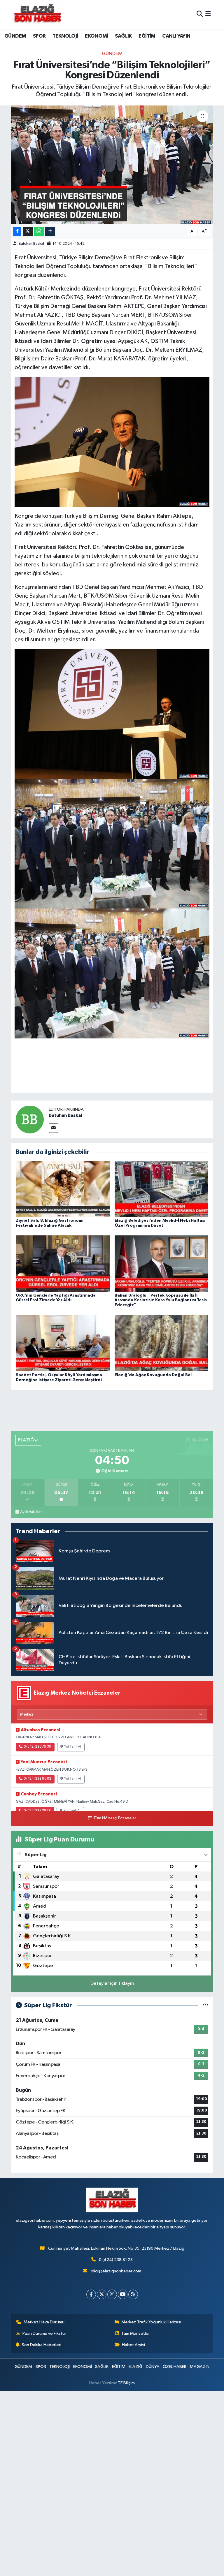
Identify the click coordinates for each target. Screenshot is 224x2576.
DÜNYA (153, 2367)
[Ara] (200, 14)
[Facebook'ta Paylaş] (17, 231)
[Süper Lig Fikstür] (205, 2005)
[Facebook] (91, 2294)
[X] (102, 2294)
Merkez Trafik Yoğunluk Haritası (151, 2322)
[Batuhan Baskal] (30, 1119)
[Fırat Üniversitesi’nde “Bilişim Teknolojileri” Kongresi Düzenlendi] (112, 165)
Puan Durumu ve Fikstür (44, 2333)
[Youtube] (123, 2294)
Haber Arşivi (133, 2345)
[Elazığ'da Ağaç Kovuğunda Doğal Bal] (162, 1343)
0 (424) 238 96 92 (37, 1779)
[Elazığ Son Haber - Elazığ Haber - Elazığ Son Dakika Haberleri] (37, 14)
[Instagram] (112, 2294)
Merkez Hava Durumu (44, 2322)
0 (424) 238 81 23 (116, 2260)
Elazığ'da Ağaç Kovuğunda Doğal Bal (153, 1375)
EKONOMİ (97, 36)
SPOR (39, 36)
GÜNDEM (15, 36)
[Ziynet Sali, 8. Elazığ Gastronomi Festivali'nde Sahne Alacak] (63, 1189)
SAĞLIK (123, 36)
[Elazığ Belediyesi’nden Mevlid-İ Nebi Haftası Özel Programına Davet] (162, 1189)
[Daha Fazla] (50, 231)
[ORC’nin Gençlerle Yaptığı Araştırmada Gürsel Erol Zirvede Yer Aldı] (63, 1264)
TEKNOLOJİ (65, 36)
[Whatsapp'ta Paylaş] (39, 231)
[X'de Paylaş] (28, 231)
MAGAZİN (200, 2367)
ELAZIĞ (135, 2367)
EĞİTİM (147, 36)
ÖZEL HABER (175, 2367)
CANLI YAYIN (176, 36)
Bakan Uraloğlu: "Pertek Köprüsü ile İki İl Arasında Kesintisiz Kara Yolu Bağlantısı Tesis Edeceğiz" (161, 1300)
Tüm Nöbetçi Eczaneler (115, 1818)
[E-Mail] (54, 1128)
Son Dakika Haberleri (42, 2345)
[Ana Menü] (208, 14)
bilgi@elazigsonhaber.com (116, 2271)
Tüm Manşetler (136, 2333)
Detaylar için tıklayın (112, 1983)
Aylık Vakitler (31, 1512)
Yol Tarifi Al (73, 1747)
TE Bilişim (126, 2383)
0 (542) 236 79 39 (37, 1747)
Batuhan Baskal (31, 244)
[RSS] (133, 2294)
